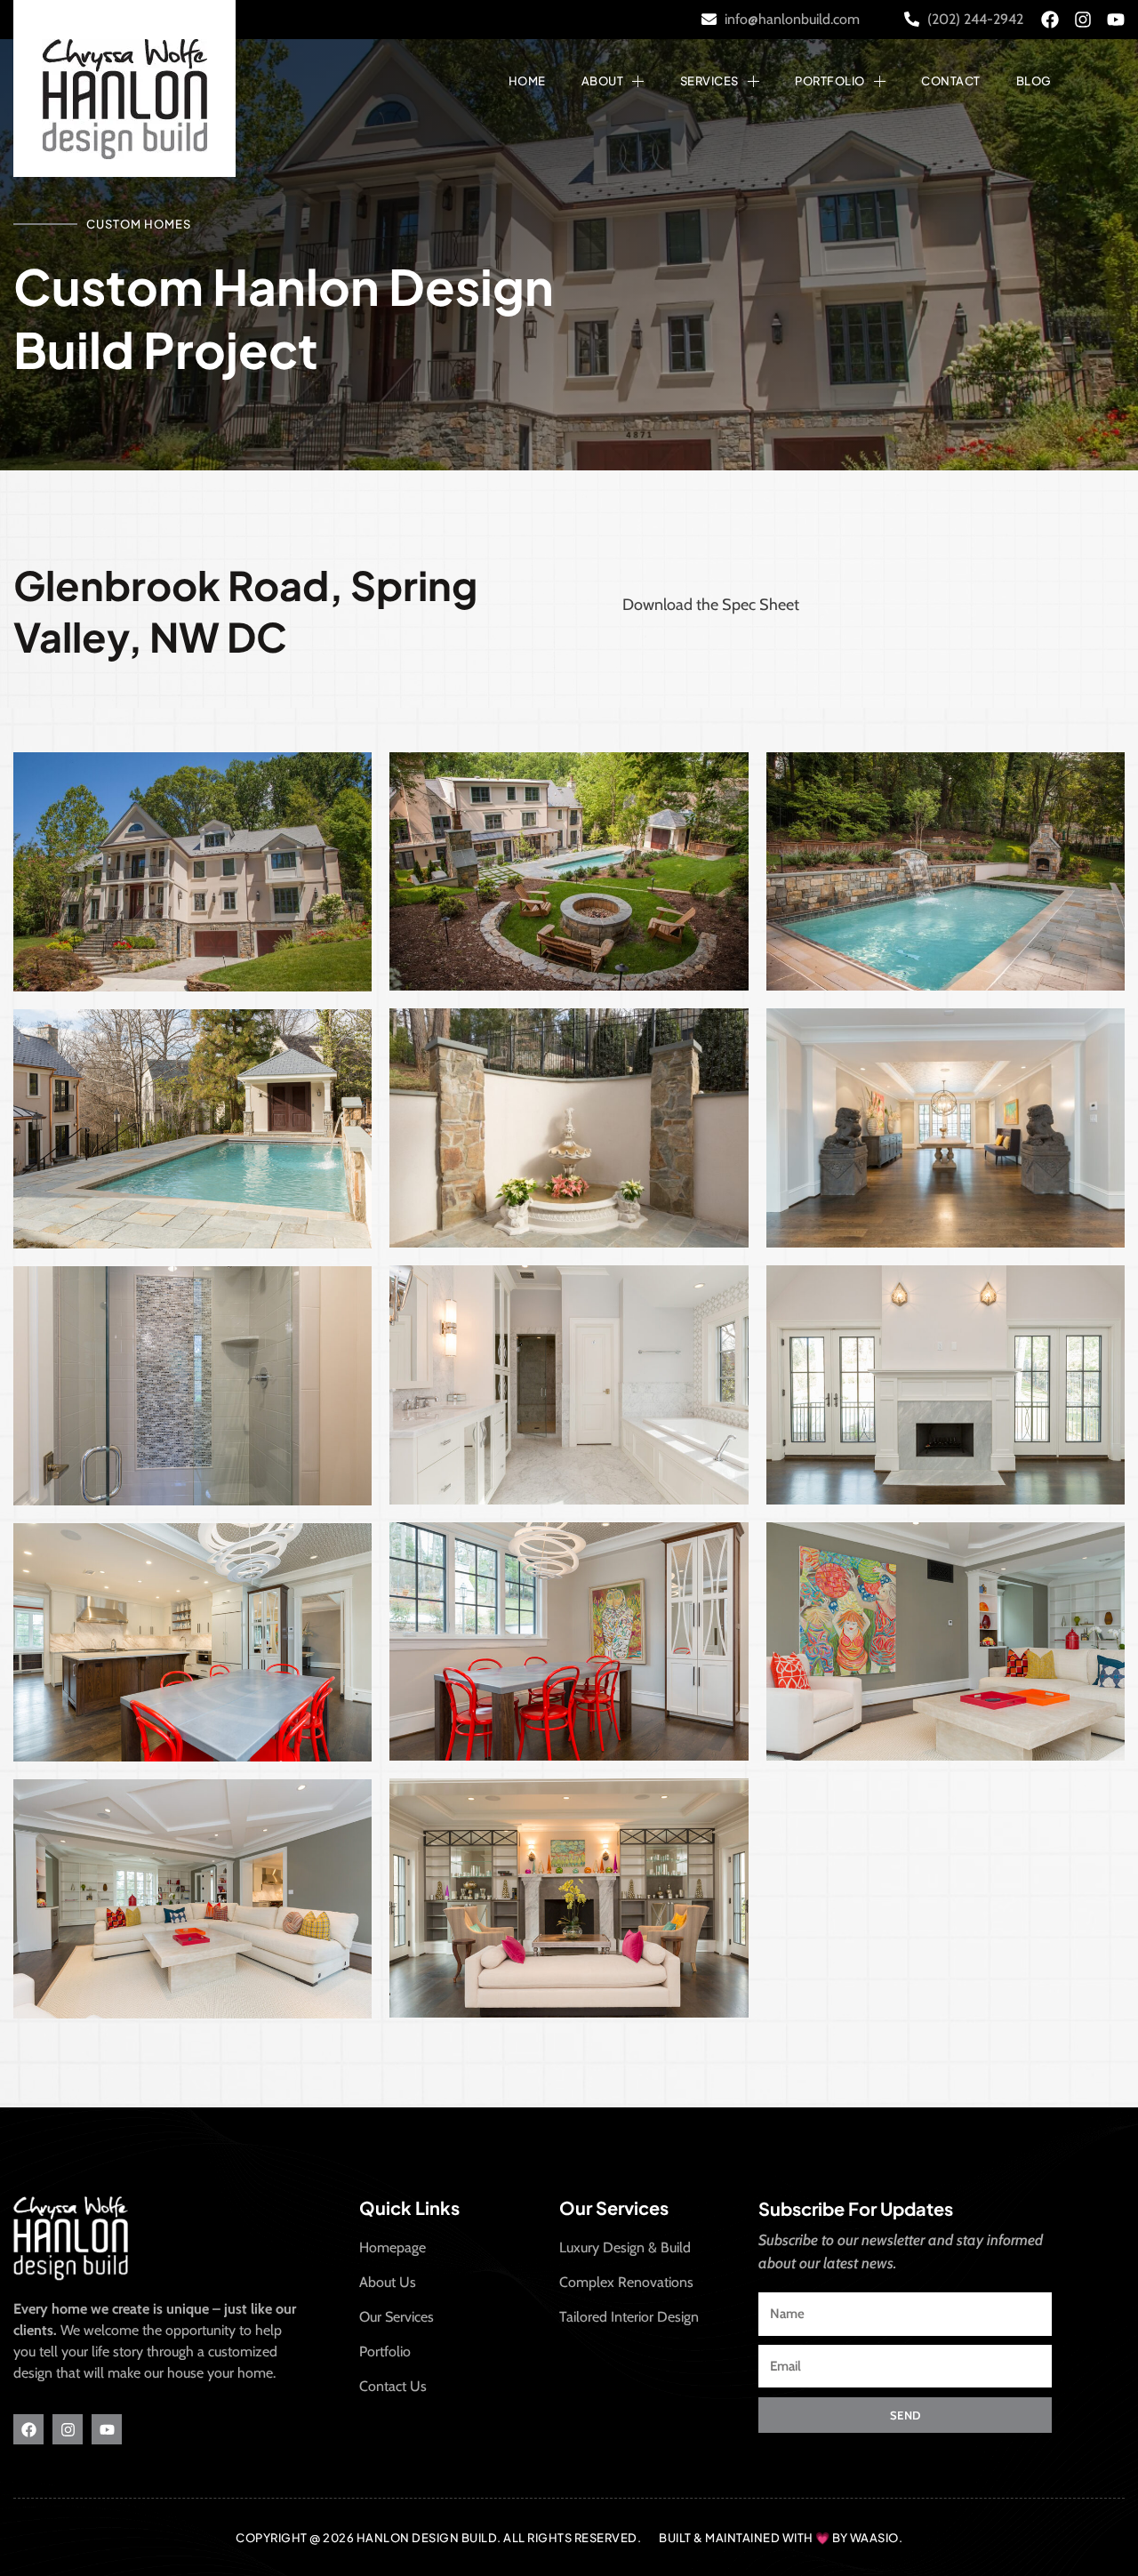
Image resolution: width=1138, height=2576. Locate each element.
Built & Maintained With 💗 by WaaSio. (781, 2538)
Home (527, 81)
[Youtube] (1116, 20)
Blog (1034, 81)
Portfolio (830, 81)
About (603, 81)
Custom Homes (139, 224)
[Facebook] (1050, 20)
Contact (951, 81)
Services (709, 81)
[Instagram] (1083, 20)
